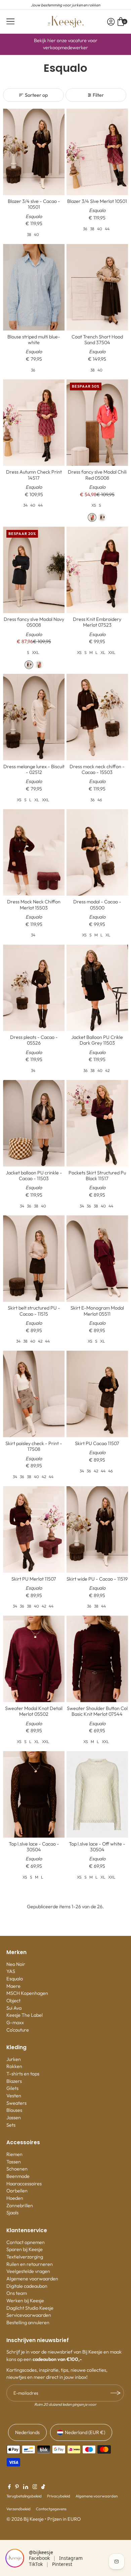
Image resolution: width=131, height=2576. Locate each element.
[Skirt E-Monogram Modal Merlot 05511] (97, 1259)
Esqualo (15, 1979)
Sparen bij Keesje (25, 2249)
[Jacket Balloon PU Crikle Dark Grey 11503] (97, 988)
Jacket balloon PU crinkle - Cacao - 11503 (34, 1176)
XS (94, 505)
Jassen (14, 2118)
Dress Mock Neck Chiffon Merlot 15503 (34, 905)
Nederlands (27, 2432)
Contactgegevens (51, 2509)
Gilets (12, 2088)
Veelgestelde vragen (28, 2271)
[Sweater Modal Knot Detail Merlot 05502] (34, 1659)
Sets (11, 2125)
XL (103, 652)
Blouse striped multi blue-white (34, 340)
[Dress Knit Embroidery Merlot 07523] (97, 570)
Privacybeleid (59, 2496)
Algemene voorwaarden (32, 2279)
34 (25, 505)
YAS (11, 1971)
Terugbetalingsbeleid (24, 2496)
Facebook (39, 2558)
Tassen (14, 2162)
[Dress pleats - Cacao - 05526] (34, 988)
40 (36, 234)
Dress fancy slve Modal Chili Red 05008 (97, 475)
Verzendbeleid (18, 2509)
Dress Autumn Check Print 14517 (34, 475)
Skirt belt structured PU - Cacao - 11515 (34, 1311)
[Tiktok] (43, 2487)
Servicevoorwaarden (29, 2315)
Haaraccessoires (24, 2184)
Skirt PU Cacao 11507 (97, 1443)
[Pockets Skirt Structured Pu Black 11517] (97, 1123)
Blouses (14, 2110)
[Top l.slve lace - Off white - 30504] (97, 1794)
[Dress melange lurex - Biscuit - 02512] (34, 717)
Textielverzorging (25, 2257)
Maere (13, 1986)
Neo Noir (16, 1964)
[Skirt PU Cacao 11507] (97, 1394)
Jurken (14, 2059)
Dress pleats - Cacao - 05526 (34, 1040)
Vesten (14, 2096)
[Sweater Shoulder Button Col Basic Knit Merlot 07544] (97, 1659)
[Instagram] (35, 2487)
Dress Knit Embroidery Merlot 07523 (97, 622)
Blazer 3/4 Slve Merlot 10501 (97, 201)
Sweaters (16, 2103)
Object (13, 2001)
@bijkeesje (41, 2552)
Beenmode (18, 2176)
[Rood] (92, 517)
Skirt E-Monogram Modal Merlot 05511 (97, 1311)
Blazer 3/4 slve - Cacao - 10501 (34, 204)
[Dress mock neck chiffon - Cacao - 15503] (97, 717)
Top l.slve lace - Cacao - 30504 (34, 1847)
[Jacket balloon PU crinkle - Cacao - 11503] (34, 1123)
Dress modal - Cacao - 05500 (97, 905)
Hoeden (15, 2198)
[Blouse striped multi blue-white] (34, 287)
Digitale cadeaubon (27, 2286)
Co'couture (18, 2030)
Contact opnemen (26, 2242)
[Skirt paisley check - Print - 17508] (34, 1394)
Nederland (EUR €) (85, 2432)
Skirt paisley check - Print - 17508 (34, 1446)
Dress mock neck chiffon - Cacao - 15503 (97, 769)
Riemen (14, 2154)
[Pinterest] (17, 2487)
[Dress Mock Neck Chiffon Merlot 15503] (34, 852)
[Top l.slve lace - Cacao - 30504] (34, 1794)
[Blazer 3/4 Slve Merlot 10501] (97, 152)
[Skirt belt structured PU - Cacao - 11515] (34, 1259)
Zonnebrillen (20, 2206)
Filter (98, 95)
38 (29, 234)
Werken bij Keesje (25, 2301)
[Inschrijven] (116, 2393)
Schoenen (17, 2169)
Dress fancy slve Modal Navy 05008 (34, 622)
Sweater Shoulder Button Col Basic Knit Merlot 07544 (97, 1711)
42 (107, 1070)
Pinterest (62, 2564)
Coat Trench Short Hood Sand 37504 (97, 340)
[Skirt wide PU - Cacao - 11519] (97, 1530)
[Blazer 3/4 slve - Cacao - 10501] (34, 152)
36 (85, 229)
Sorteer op (36, 95)
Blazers (14, 2081)
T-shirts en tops (23, 2074)
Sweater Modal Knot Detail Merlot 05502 (34, 1711)
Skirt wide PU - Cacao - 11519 (97, 1579)
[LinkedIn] (26, 2487)
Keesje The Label (25, 2015)
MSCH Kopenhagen (27, 1993)
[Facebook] (9, 2487)
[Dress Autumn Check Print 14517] (34, 423)
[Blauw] (102, 517)
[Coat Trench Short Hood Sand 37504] (97, 287)
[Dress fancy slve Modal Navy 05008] (34, 570)
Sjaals (12, 2213)
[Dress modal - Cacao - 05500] (97, 852)
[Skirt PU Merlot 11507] (34, 1530)
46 (100, 800)
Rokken (14, 2066)
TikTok (36, 2564)
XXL (36, 652)
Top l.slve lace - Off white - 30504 (97, 1847)
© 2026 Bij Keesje (25, 2519)
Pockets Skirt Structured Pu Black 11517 (97, 1176)
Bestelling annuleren (28, 2323)
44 (107, 229)
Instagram (71, 2558)
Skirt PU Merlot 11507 (34, 1579)
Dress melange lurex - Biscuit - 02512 (34, 769)
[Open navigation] (10, 22)
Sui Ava (14, 2008)
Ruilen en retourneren (30, 2264)
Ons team (17, 2293)
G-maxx (15, 2023)
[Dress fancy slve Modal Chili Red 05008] (97, 423)
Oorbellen (17, 2191)
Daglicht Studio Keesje (30, 2308)
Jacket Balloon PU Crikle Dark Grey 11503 (97, 1040)
